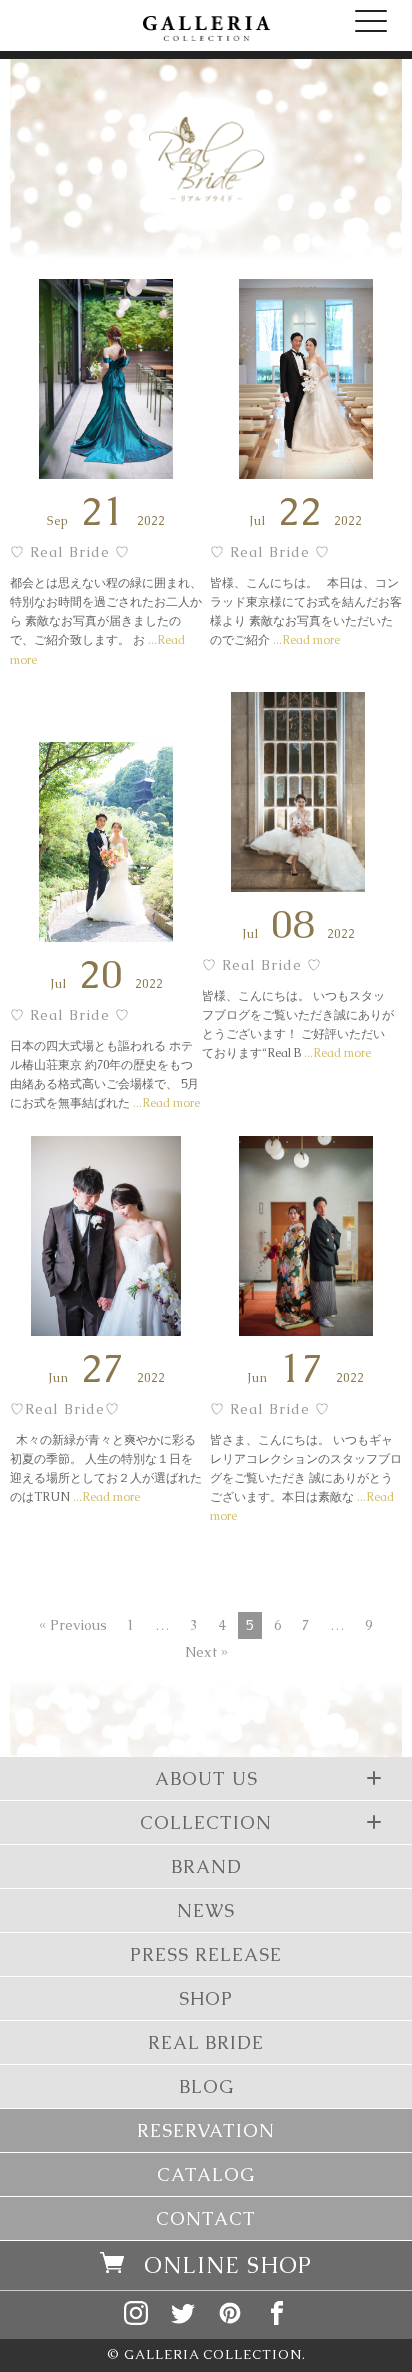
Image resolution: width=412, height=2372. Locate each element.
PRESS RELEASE (206, 1954)
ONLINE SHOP (228, 2265)
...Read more (305, 640)
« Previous (73, 1625)
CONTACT (206, 2218)
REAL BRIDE (206, 2042)
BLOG (206, 2086)
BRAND (206, 1866)
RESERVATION (206, 2130)
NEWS (206, 1910)
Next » (206, 1652)
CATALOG (206, 2174)
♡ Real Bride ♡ (70, 552)
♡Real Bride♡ (65, 1409)
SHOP (206, 1998)
